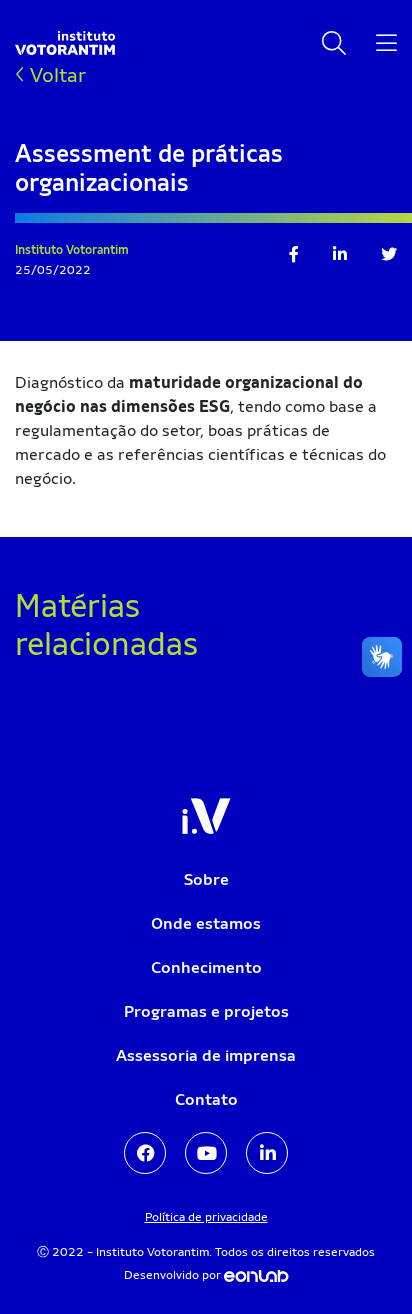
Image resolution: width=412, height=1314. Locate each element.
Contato (206, 1099)
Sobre (206, 879)
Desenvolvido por (174, 1275)
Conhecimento (206, 967)
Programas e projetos (206, 1011)
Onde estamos (206, 923)
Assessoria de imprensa (206, 1055)
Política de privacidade (206, 1217)
